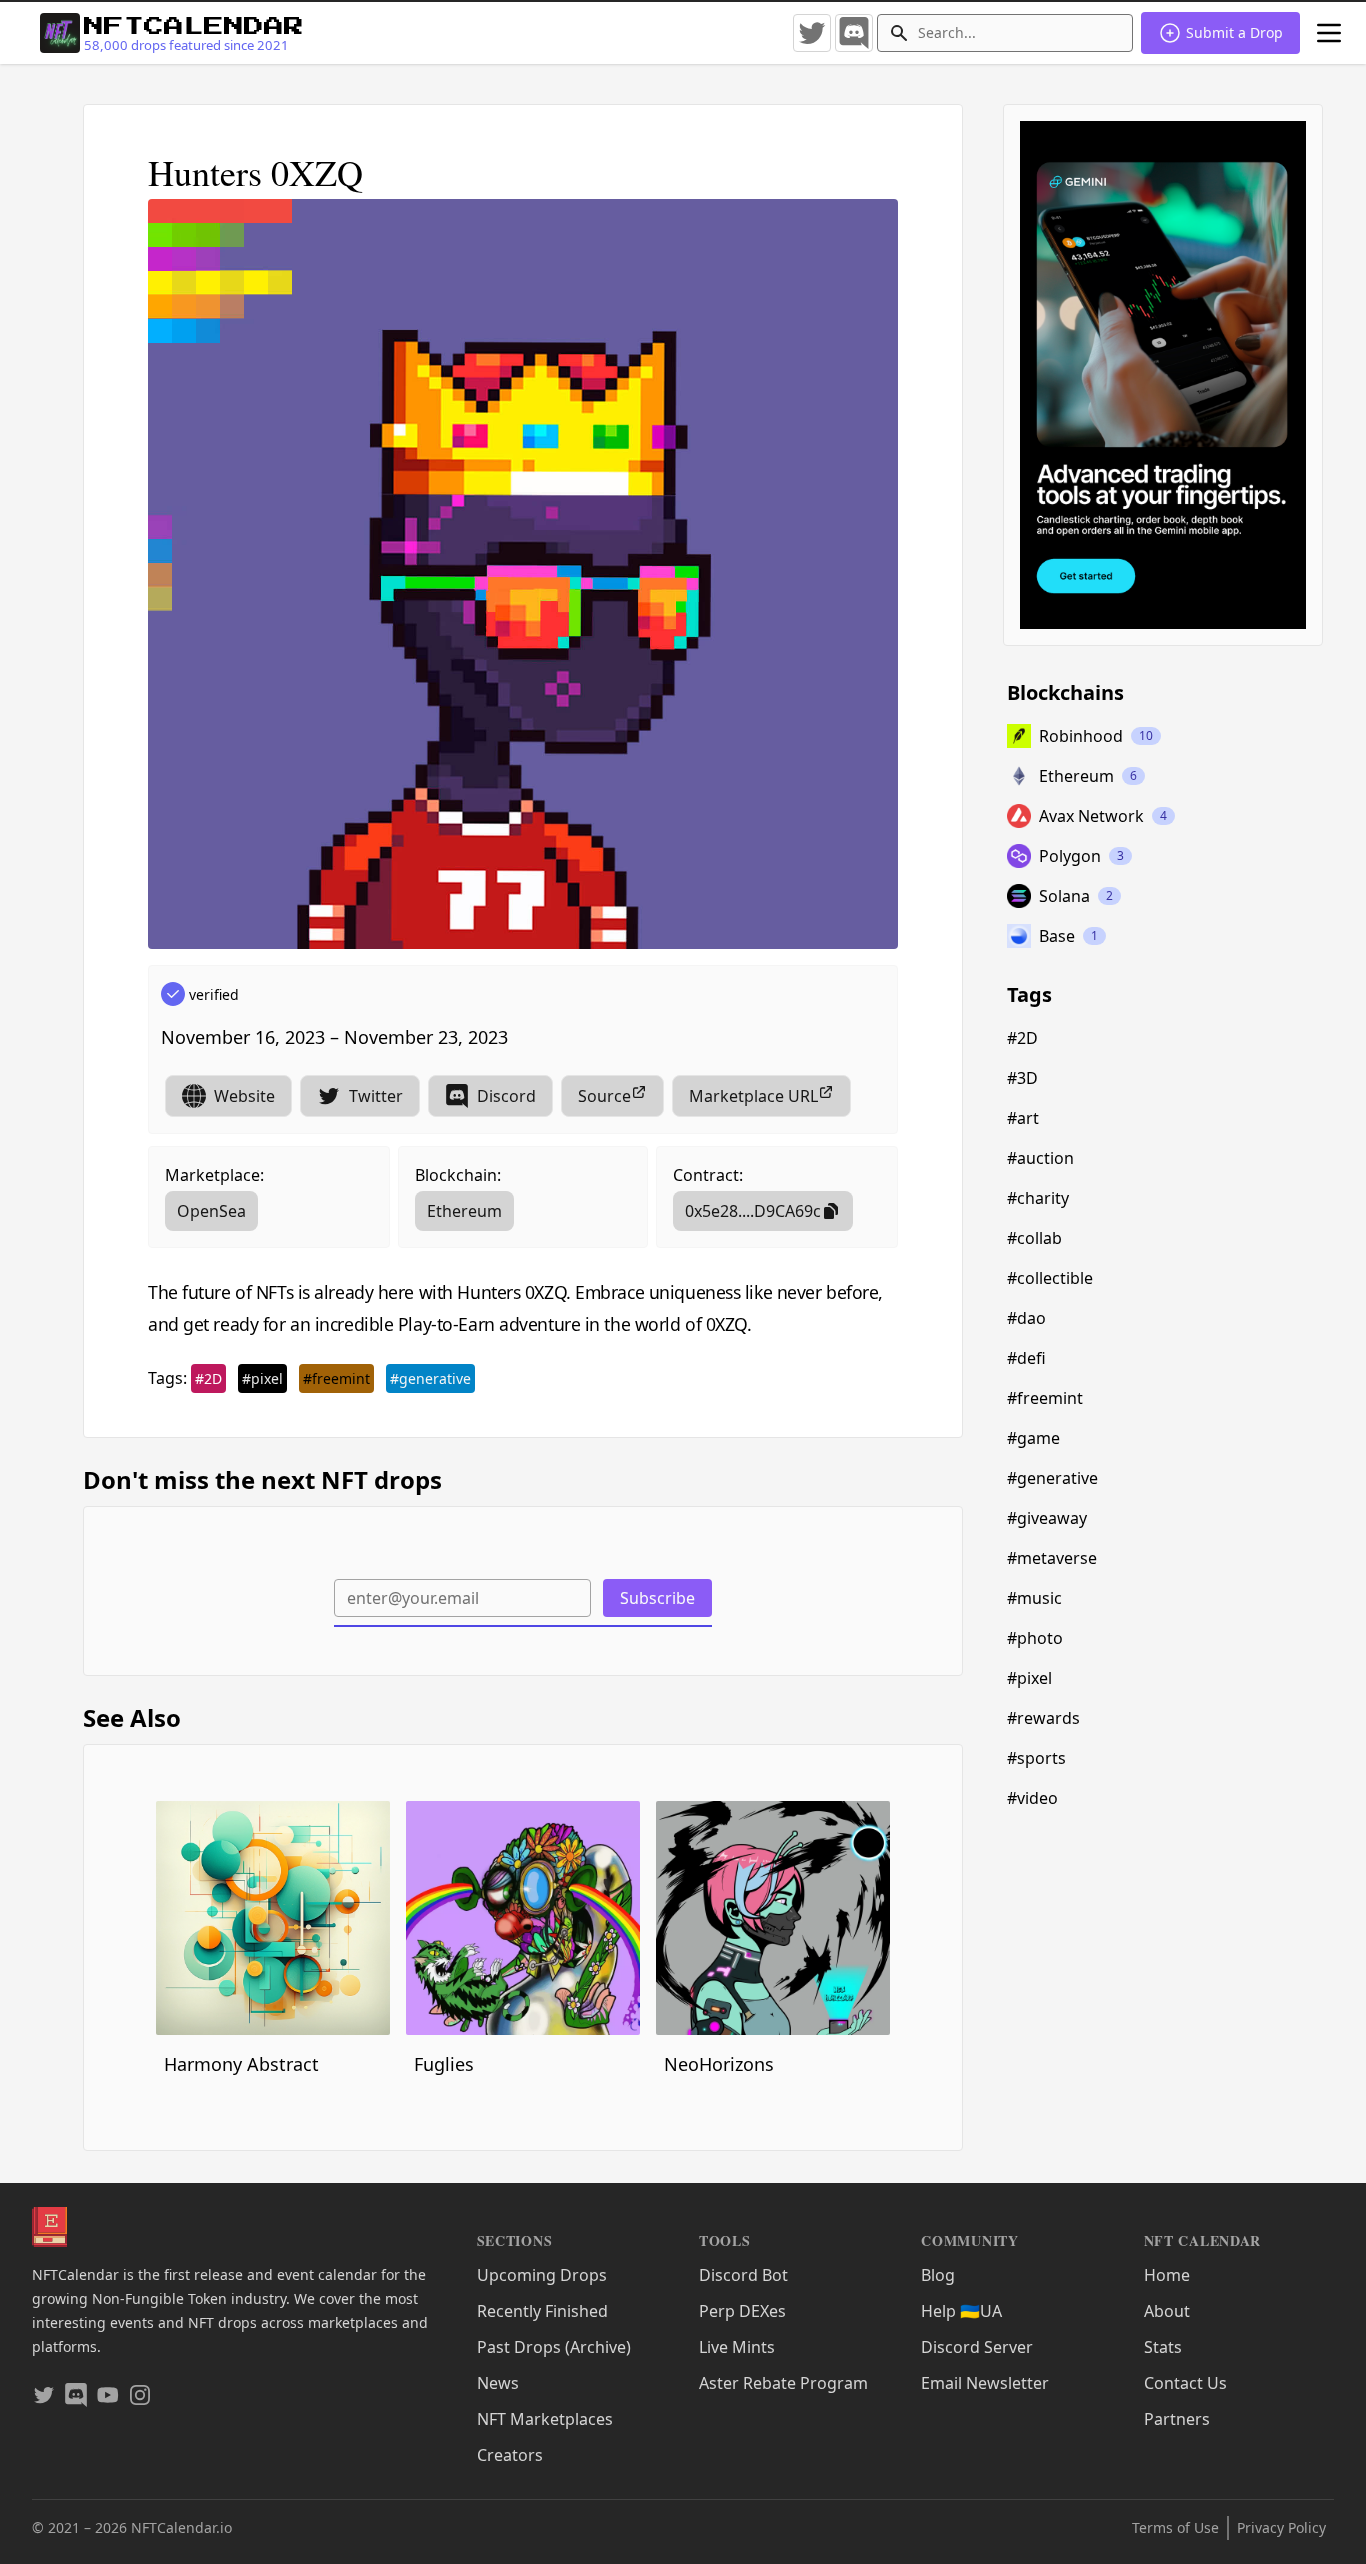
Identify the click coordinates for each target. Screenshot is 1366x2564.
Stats (1163, 2347)
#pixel (262, 1378)
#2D (208, 1378)
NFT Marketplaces (545, 2419)
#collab (1034, 1238)
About (1167, 2311)
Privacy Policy (1281, 2527)
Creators (510, 2455)
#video (1032, 1798)
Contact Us (1185, 2383)
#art (1023, 1118)
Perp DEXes (742, 2311)
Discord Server (977, 2347)
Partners (1177, 2419)
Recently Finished (542, 2311)
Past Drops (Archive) (554, 2347)
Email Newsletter (985, 2383)
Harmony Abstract (241, 2064)
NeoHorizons (719, 2064)
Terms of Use (1175, 2527)
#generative (430, 1378)
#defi (1026, 1358)
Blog (938, 2275)
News (498, 2383)
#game (1033, 1438)
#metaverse (1052, 1558)
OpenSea (211, 1211)
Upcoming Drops (542, 2275)
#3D (1022, 1078)
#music (1034, 1598)
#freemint (336, 1378)
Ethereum (464, 1211)
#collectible (1050, 1278)
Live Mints (737, 2347)
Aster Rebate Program (783, 2383)
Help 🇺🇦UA (961, 2311)
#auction (1040, 1158)
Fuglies (444, 2064)
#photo (1035, 1638)
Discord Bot (743, 2275)
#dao (1026, 1318)
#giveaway (1047, 1518)
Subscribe (657, 1598)
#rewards (1043, 1718)
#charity (1038, 1198)
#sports (1036, 1758)
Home (1167, 2275)
